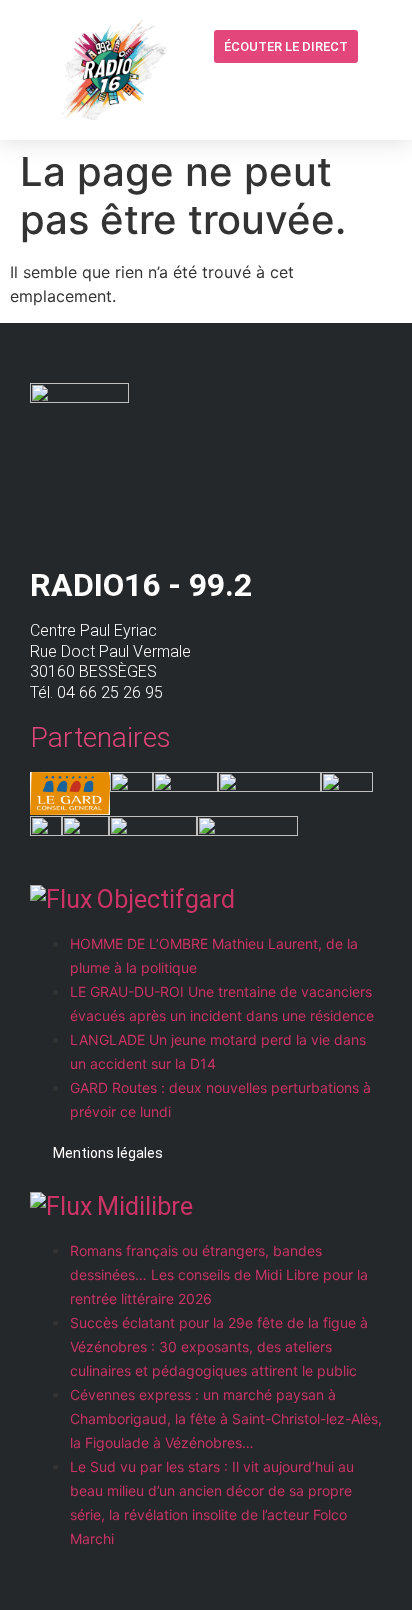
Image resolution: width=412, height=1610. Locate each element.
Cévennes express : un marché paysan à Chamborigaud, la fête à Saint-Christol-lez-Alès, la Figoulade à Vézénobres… (226, 1418)
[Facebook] (339, 87)
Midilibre (145, 1206)
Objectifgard (166, 899)
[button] (301, 88)
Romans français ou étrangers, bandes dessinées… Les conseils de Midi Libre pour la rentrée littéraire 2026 (219, 1274)
